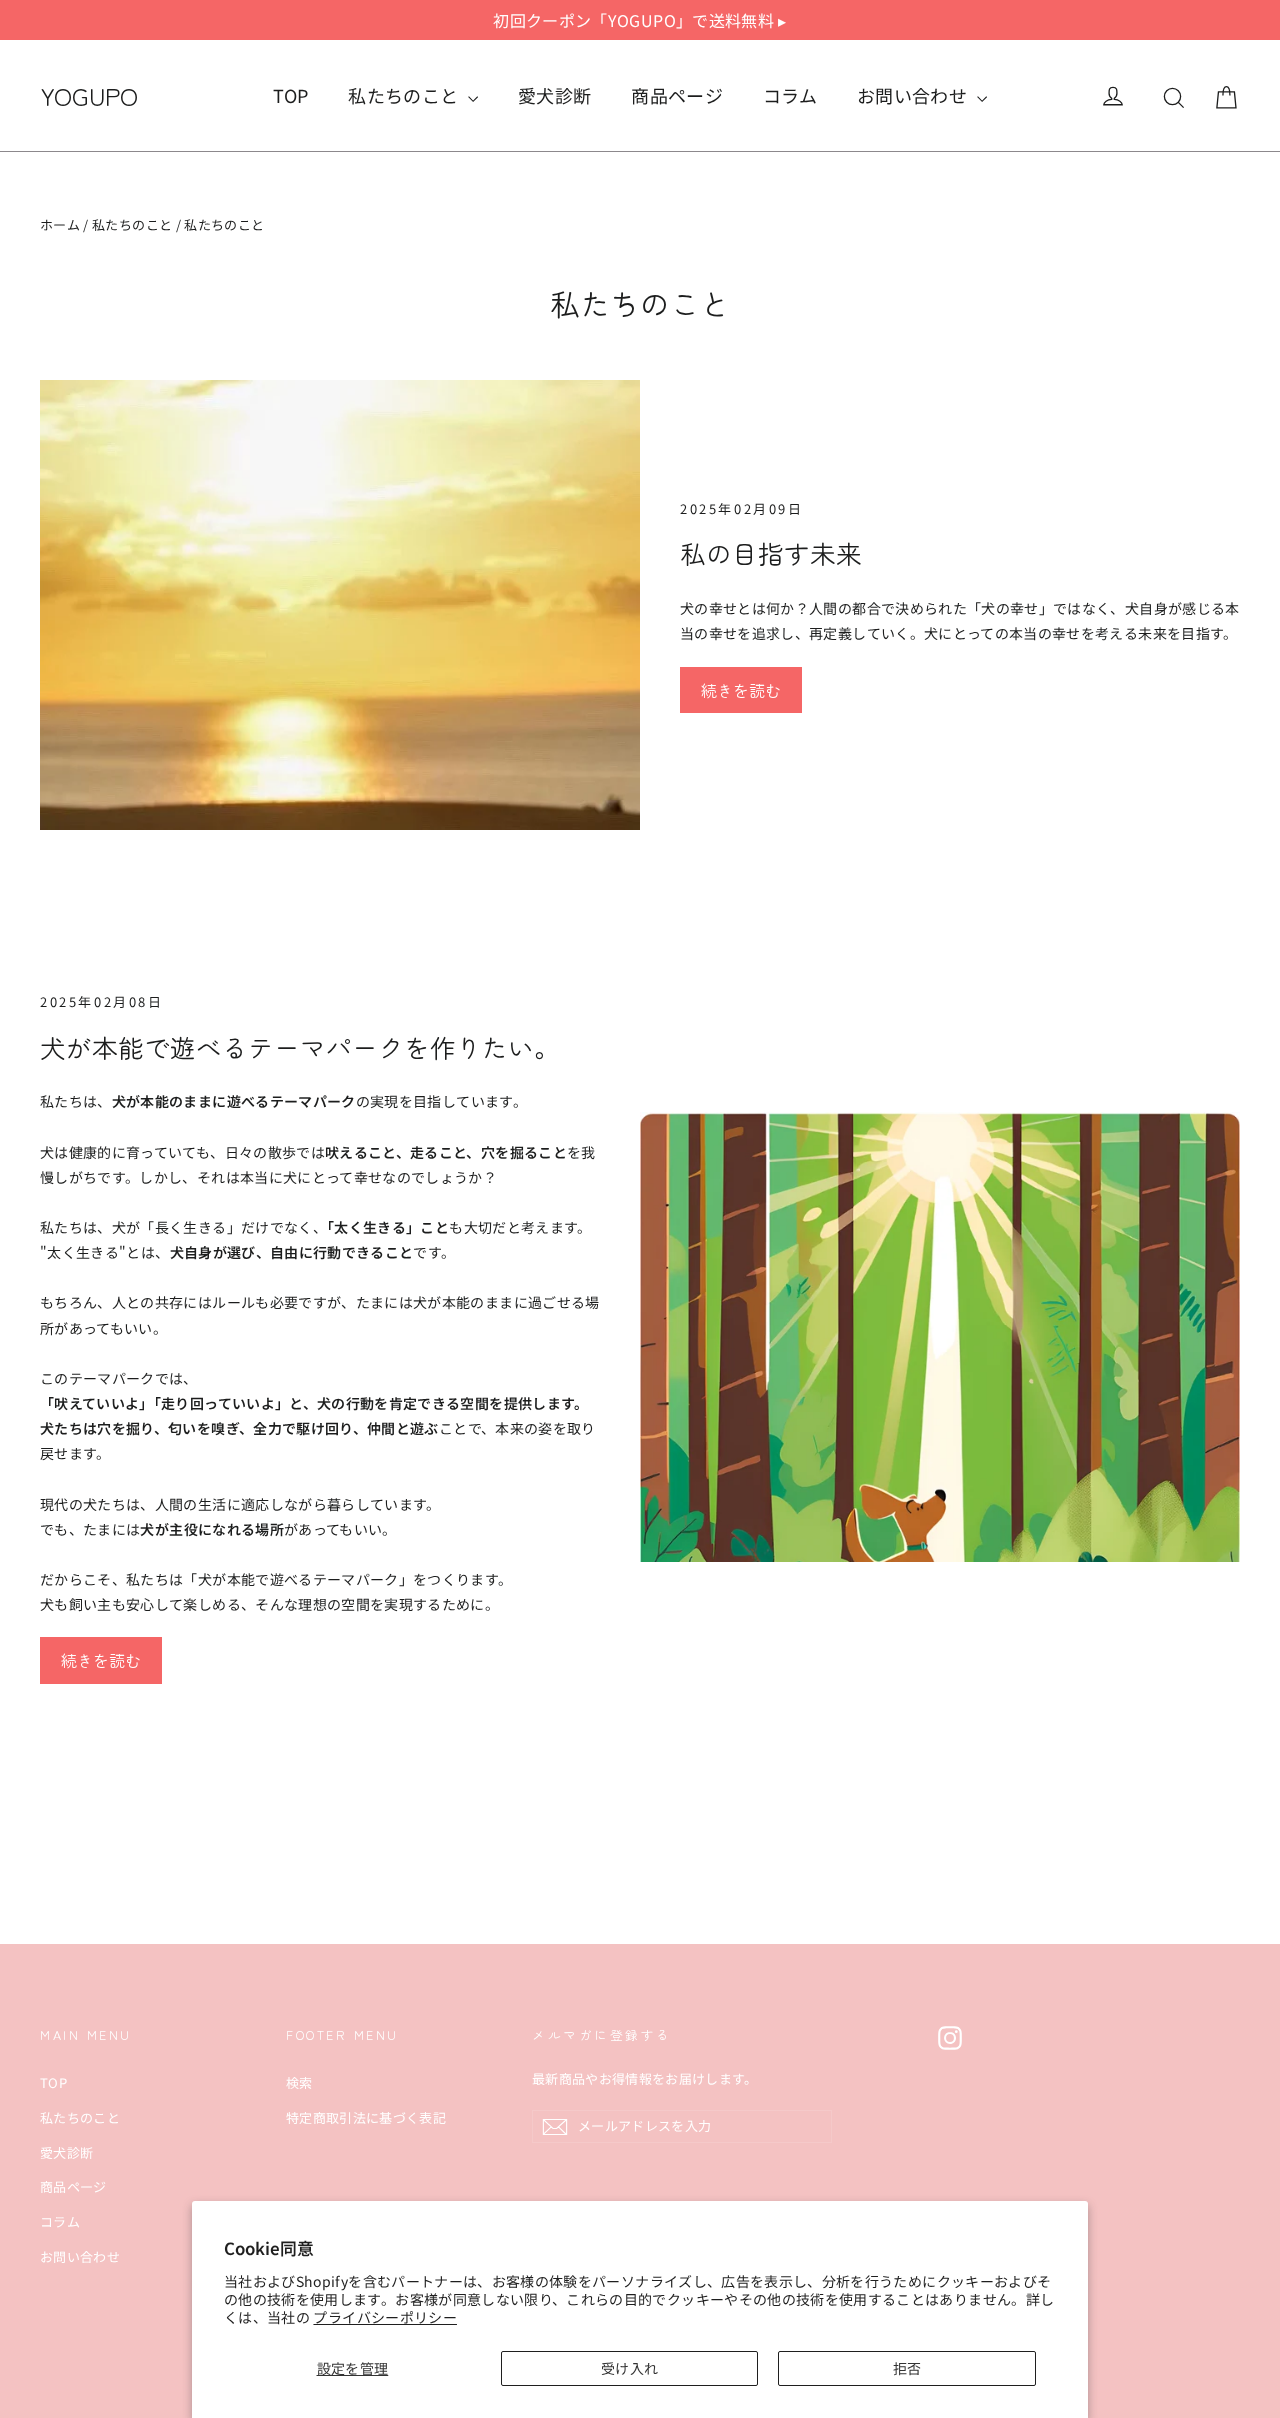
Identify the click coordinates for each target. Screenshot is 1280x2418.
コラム (790, 95)
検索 (299, 2082)
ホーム (60, 224)
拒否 (907, 2368)
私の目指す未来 (771, 552)
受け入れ (629, 2368)
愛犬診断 (554, 95)
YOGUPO (89, 95)
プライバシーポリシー (385, 2317)
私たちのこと (405, 95)
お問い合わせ (914, 95)
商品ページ (677, 95)
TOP (290, 95)
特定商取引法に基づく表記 (366, 2117)
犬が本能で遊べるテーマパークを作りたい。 (300, 1046)
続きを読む (741, 690)
